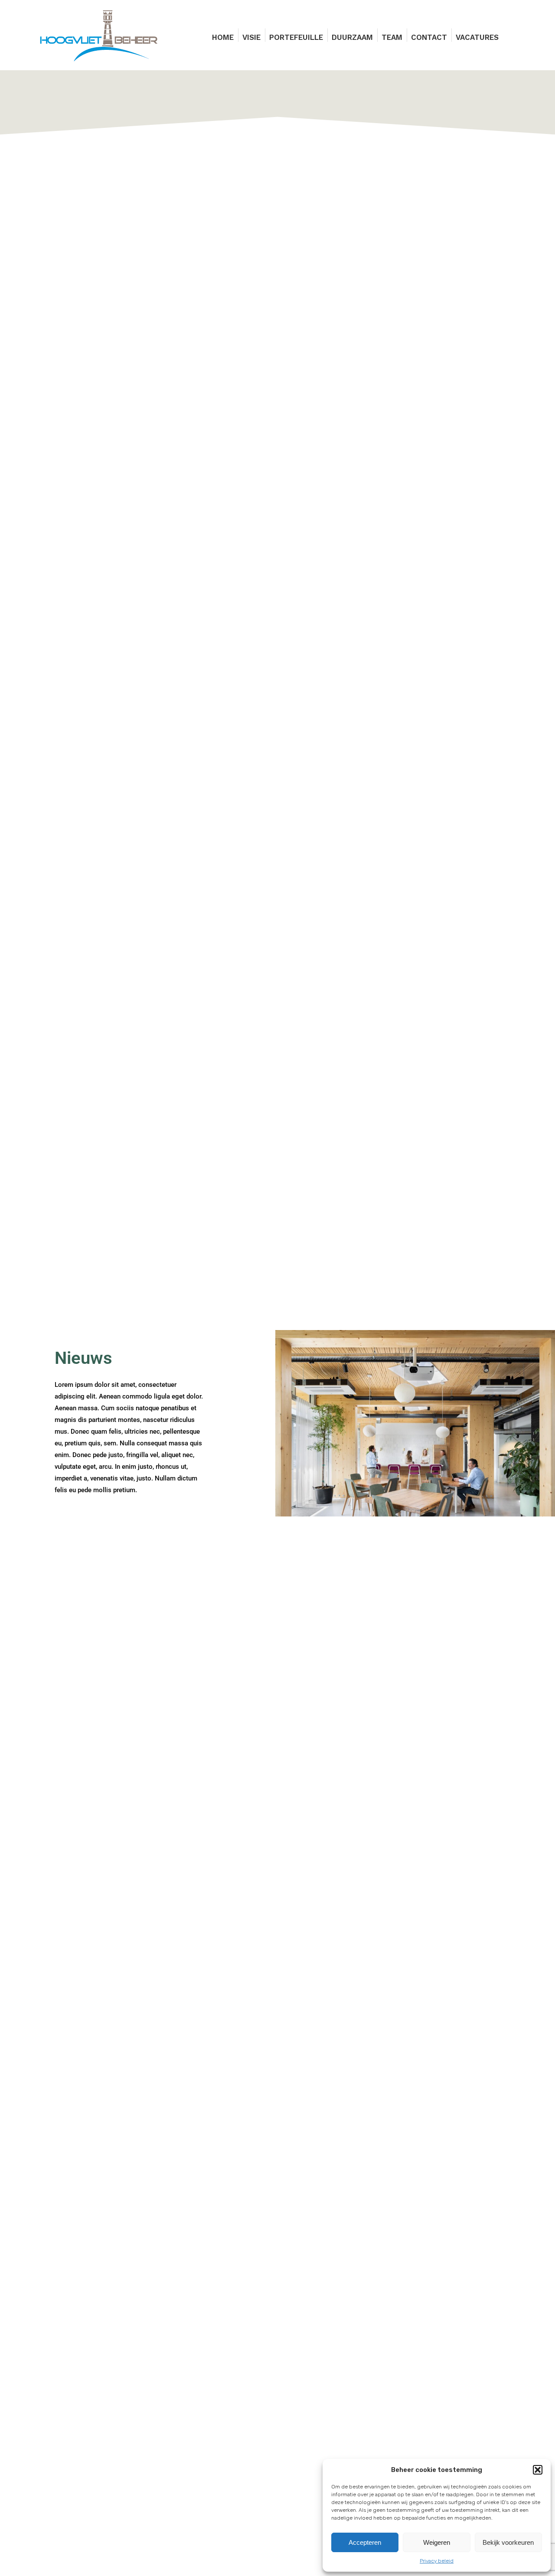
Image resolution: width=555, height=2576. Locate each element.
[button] (538, 2470)
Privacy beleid (437, 2561)
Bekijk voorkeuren (508, 2542)
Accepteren (365, 2542)
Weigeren (437, 2542)
